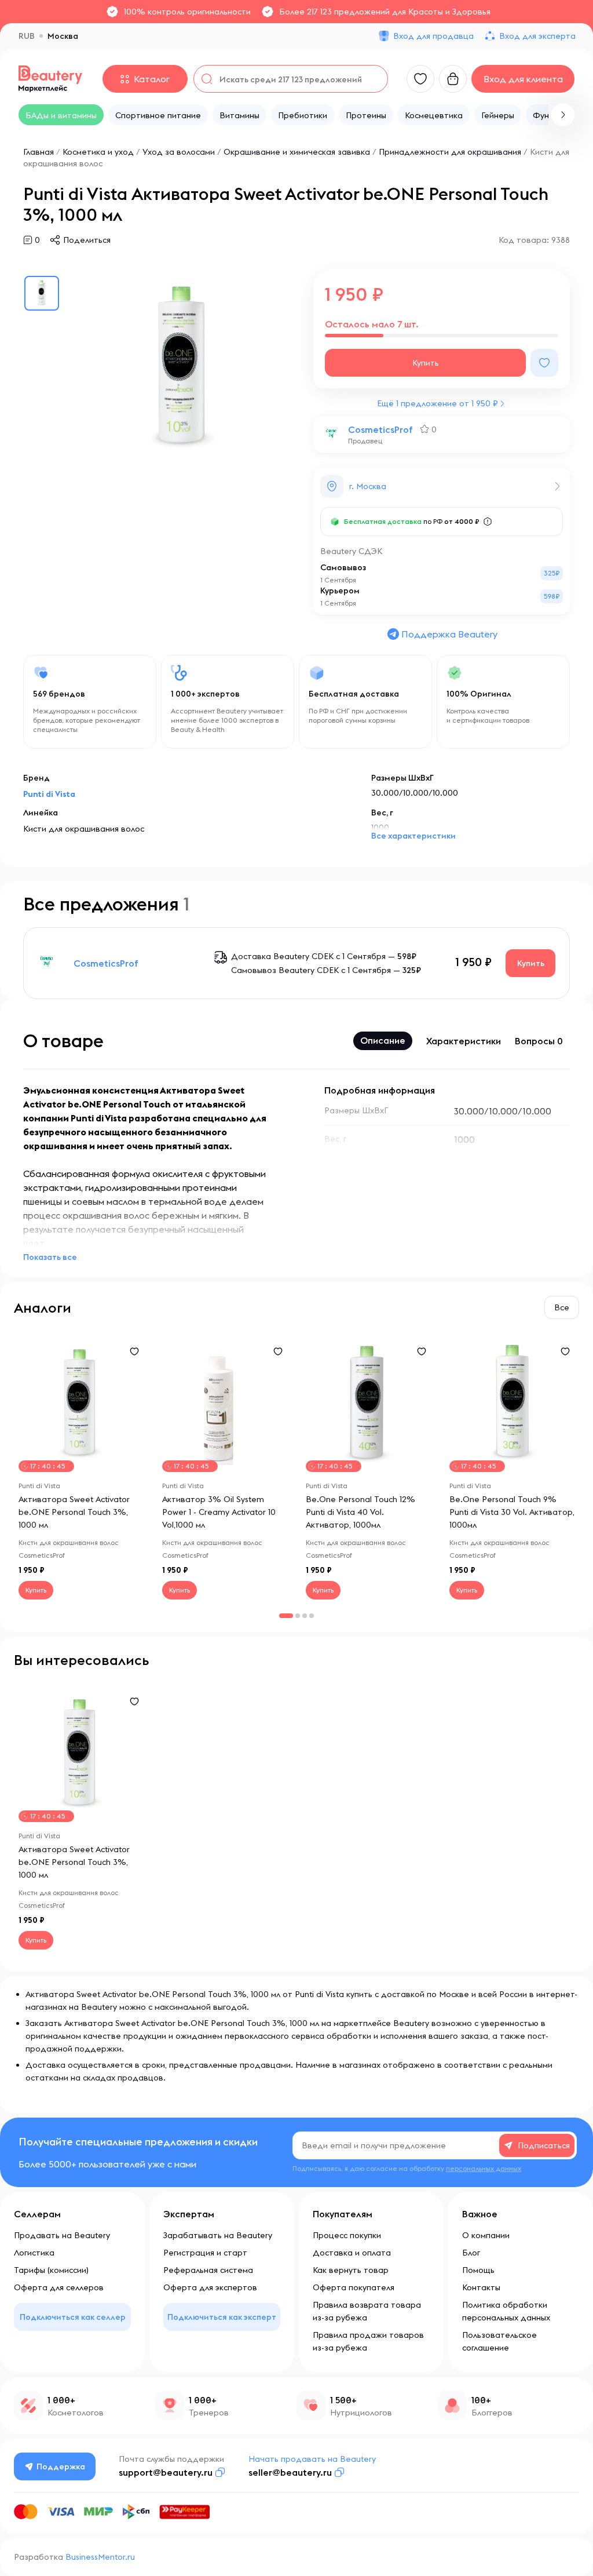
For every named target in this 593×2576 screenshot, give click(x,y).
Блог (471, 2253)
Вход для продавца (433, 36)
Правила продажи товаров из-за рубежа (368, 2341)
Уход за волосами (179, 152)
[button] (563, 115)
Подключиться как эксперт (222, 2317)
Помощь (478, 2270)
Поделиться (87, 240)
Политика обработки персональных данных (506, 2311)
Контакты (481, 2287)
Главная (39, 152)
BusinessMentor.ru (100, 2557)
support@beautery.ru (166, 2472)
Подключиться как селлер (73, 2317)
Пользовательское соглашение (499, 2341)
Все (562, 1307)
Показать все (50, 1257)
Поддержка (61, 2466)
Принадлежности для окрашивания (450, 152)
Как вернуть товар (351, 2270)
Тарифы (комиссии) (51, 2270)
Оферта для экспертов (210, 2287)
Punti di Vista (49, 794)
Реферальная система (208, 2270)
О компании (486, 2235)
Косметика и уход (98, 152)
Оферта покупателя (354, 2287)
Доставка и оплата (352, 2253)
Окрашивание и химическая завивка (297, 152)
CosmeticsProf (380, 429)
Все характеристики (413, 836)
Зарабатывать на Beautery (218, 2235)
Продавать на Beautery (62, 2235)
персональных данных (484, 2168)
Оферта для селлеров (59, 2287)
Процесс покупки (347, 2235)
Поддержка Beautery (449, 634)
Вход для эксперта (537, 36)
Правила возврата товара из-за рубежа (367, 2311)
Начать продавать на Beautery (312, 2459)
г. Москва (368, 486)
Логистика (34, 2253)
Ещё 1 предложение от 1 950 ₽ (438, 403)
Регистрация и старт (205, 2253)
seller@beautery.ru (290, 2472)
